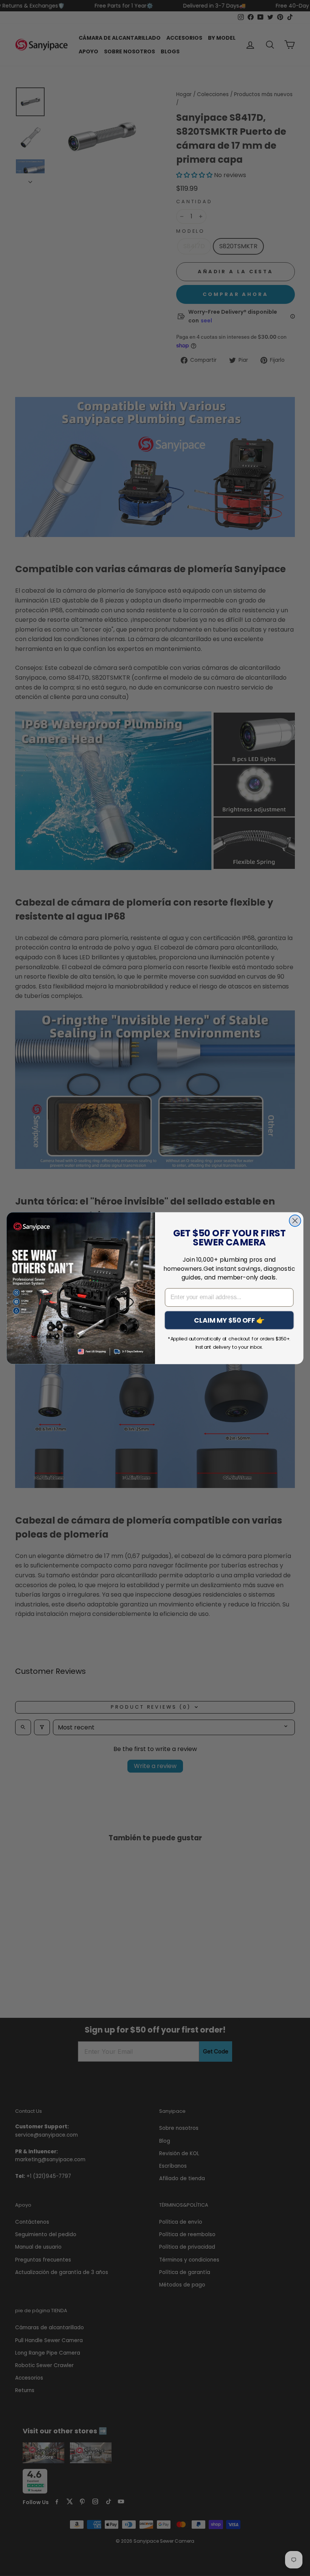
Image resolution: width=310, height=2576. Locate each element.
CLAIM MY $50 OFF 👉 (229, 1320)
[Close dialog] (295, 1221)
